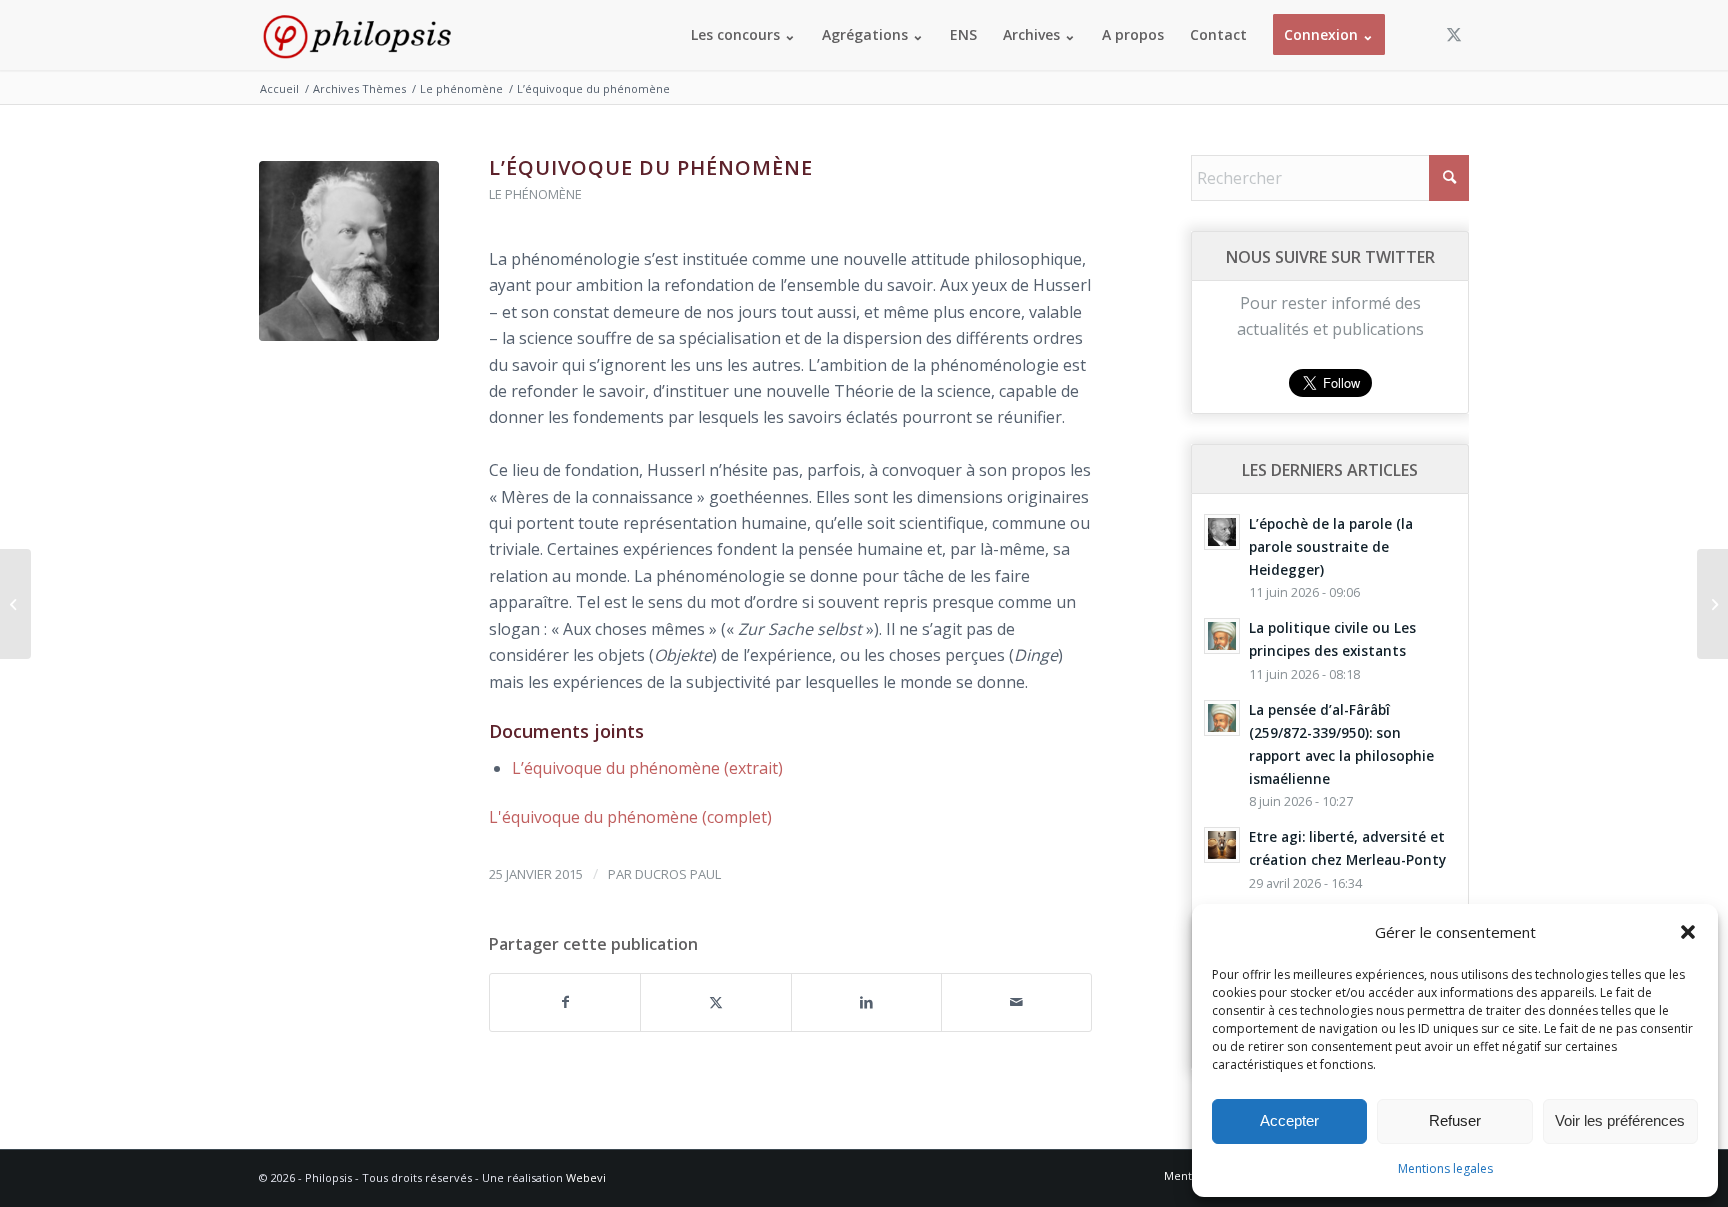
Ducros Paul (678, 874)
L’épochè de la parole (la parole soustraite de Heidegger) (1331, 546)
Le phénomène (535, 194)
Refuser (1455, 1120)
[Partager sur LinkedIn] (866, 1002)
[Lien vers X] (1454, 34)
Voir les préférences (1620, 1120)
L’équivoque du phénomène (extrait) (647, 768)
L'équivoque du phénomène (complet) (630, 817)
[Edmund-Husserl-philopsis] (349, 251)
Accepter (1289, 1120)
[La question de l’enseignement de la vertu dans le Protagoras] (1712, 604)
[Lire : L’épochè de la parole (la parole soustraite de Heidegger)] (1222, 532)
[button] (1688, 932)
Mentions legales (1445, 1168)
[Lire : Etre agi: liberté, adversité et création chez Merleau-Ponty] (1222, 845)
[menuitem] (743, 35)
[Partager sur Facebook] (565, 1002)
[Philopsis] (357, 35)
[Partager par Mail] (1016, 1002)
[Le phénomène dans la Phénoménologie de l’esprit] (15, 604)
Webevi (586, 1177)
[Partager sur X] (715, 1002)
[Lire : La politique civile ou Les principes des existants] (1222, 636)
